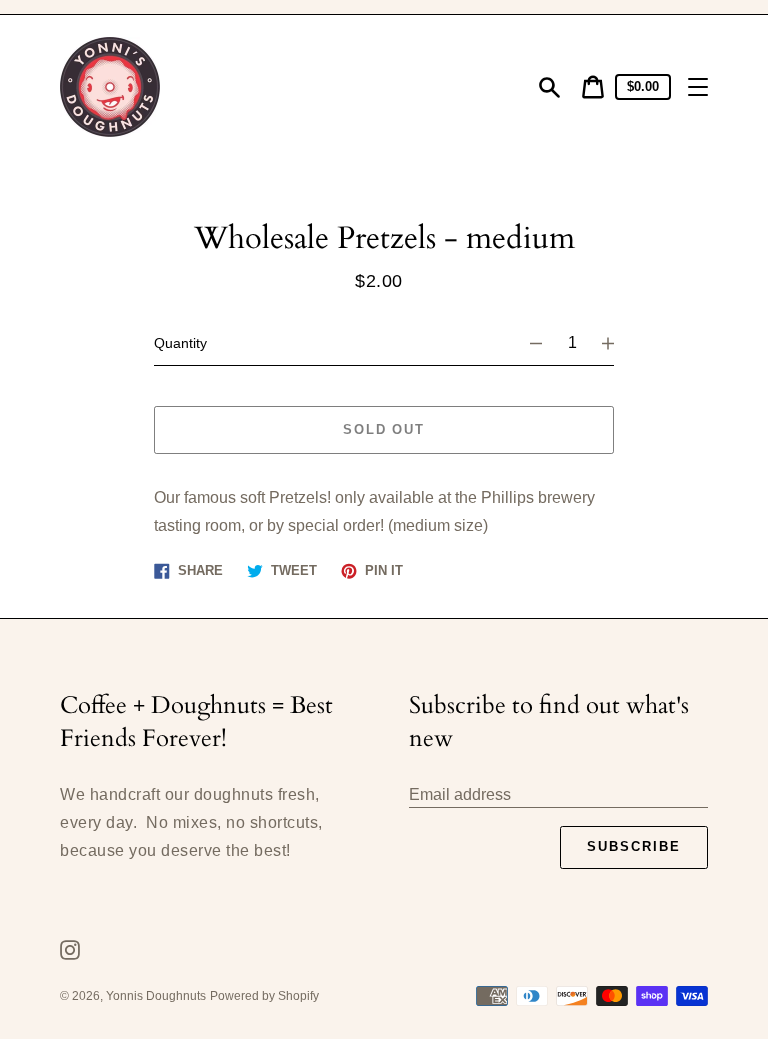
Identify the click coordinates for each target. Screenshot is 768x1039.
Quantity (180, 343)
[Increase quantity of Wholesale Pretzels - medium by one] (617, 343)
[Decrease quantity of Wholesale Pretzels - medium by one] (527, 343)
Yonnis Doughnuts (156, 996)
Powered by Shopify (264, 996)
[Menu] (698, 87)
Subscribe (634, 846)
